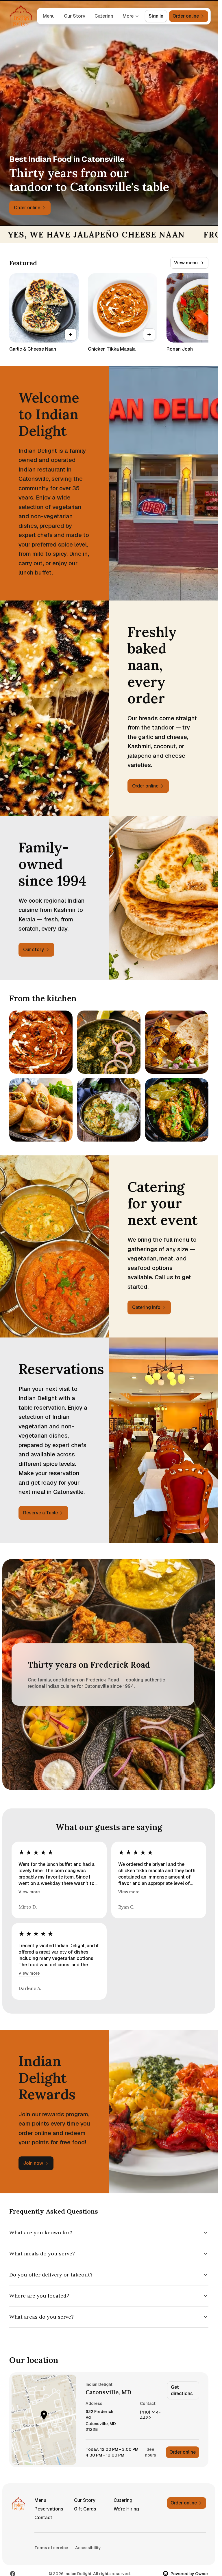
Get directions (182, 2390)
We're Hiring (126, 2509)
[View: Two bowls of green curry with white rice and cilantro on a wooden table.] (109, 1110)
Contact (43, 2518)
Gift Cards (85, 2509)
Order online (183, 2452)
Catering (104, 16)
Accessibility (88, 2548)
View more (29, 1892)
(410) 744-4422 (150, 2415)
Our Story (75, 16)
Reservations (49, 2509)
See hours (151, 2452)
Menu (49, 16)
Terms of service (51, 2548)
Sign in (156, 16)
